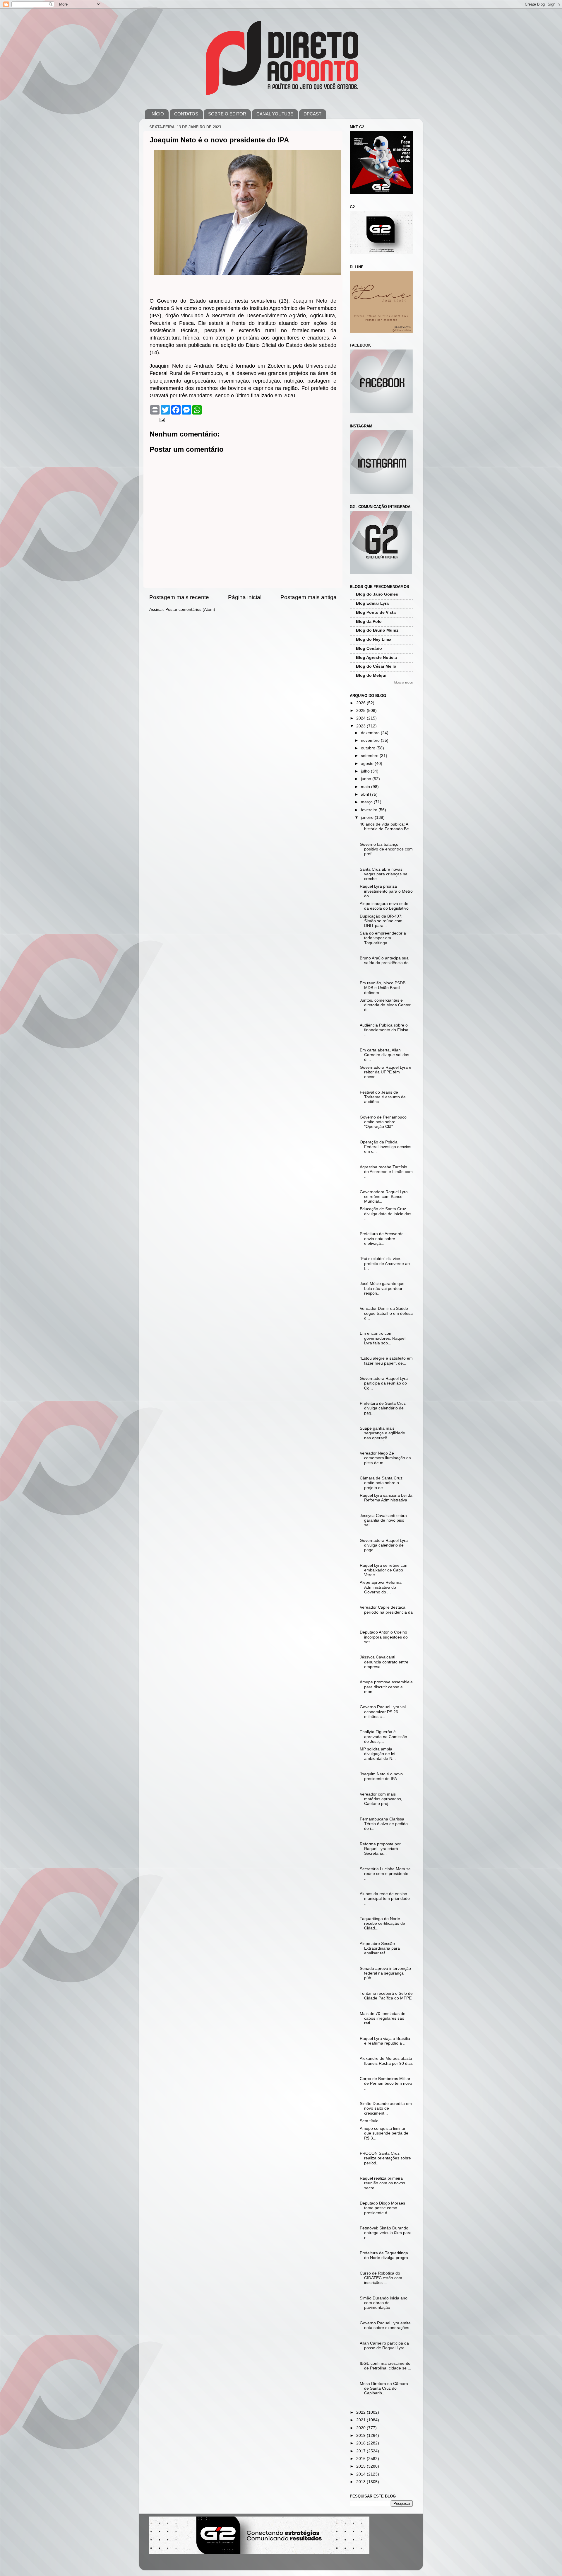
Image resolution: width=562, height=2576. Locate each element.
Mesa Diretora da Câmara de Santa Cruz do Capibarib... (384, 2388)
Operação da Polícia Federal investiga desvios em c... (385, 1147)
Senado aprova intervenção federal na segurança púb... (385, 1973)
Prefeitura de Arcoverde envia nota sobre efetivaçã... (382, 1238)
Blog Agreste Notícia (376, 658)
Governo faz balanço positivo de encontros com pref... (386, 849)
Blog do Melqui (371, 675)
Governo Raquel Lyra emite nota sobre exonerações (385, 2325)
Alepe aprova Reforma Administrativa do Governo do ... (381, 1587)
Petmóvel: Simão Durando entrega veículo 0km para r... (386, 2233)
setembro (370, 756)
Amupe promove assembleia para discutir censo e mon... (386, 1687)
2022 (361, 2412)
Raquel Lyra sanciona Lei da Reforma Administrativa (386, 1498)
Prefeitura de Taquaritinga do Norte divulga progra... (386, 2255)
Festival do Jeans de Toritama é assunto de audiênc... (383, 1097)
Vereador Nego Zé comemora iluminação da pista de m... (385, 1458)
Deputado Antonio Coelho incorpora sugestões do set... (384, 1637)
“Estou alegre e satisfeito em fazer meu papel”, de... (386, 1361)
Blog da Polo (369, 622)
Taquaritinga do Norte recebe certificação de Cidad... (382, 1923)
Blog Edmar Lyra (372, 603)
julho (366, 771)
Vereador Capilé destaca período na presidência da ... (386, 1612)
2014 (361, 2474)
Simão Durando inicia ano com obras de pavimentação (384, 2303)
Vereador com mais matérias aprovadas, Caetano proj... (381, 1799)
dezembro (371, 733)
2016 (361, 2459)
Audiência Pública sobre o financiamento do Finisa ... (384, 1030)
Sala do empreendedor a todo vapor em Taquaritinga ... (383, 938)
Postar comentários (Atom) (190, 610)
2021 (361, 2420)
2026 (361, 703)
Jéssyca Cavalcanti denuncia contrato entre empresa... (384, 1662)
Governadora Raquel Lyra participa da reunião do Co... (384, 1383)
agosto (368, 764)
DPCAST (312, 114)
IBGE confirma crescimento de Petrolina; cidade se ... (385, 2366)
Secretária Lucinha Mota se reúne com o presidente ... (385, 1874)
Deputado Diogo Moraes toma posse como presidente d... (382, 2208)
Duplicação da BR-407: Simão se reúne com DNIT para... (381, 921)
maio (366, 787)
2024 (361, 718)
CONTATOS (186, 114)
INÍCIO (157, 114)
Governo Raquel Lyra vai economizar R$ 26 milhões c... (383, 1712)
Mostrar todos (403, 682)
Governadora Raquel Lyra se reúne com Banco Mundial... (384, 1197)
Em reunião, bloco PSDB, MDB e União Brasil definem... (383, 988)
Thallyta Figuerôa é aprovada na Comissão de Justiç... (383, 1737)
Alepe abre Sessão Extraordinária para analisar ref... (380, 1948)
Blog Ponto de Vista (376, 612)
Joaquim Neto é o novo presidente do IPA (381, 1776)
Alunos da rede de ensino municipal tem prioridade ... (385, 1899)
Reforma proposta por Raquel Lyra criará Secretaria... (380, 1849)
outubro (369, 748)
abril (365, 794)
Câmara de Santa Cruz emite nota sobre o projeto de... (381, 1483)
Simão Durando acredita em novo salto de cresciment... (386, 2108)
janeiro (368, 818)
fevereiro (370, 810)
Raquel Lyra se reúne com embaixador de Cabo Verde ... (384, 1570)
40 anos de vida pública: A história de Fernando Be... (386, 827)
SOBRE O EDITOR (227, 114)
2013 (361, 2482)
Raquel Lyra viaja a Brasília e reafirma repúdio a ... (385, 2041)
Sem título (369, 2121)
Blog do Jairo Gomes (377, 594)
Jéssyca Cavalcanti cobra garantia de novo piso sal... (383, 1520)
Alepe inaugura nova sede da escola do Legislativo (384, 906)
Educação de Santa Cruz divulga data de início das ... (385, 1214)
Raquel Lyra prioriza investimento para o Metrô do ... (386, 891)
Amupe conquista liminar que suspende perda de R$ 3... (384, 2133)
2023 (361, 726)
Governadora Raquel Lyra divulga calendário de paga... (384, 1545)
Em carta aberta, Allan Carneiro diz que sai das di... (384, 1055)
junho (367, 779)
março (367, 802)
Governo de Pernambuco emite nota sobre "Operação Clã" (383, 1122)
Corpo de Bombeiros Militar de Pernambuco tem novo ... (386, 2083)
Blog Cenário (369, 648)
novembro (371, 740)
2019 (361, 2436)
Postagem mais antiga (309, 597)
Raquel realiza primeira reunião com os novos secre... (382, 2183)
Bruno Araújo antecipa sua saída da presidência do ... (384, 963)
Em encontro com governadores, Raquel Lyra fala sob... (383, 1338)
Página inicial (245, 597)
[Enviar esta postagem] (162, 420)
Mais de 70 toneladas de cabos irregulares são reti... (383, 2018)
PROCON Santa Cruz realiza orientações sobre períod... (385, 2158)
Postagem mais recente (179, 597)
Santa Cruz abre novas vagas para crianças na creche (384, 874)
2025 (361, 711)
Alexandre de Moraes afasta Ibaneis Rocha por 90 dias (386, 2061)
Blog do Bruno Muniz (377, 630)
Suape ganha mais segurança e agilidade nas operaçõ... (382, 1433)
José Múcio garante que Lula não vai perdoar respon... (382, 1288)
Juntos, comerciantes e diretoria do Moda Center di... (385, 1005)
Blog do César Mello (376, 666)
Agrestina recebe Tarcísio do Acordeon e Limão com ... (386, 1172)
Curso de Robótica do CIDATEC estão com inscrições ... (381, 2278)
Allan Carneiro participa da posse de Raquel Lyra (384, 2346)
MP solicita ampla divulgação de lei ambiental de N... (378, 1754)
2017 (361, 2451)
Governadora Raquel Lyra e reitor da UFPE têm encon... (385, 1072)
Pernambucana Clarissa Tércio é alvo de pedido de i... (384, 1824)
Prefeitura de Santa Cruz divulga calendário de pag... (383, 1408)
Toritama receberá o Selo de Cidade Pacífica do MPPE (386, 1996)
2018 (361, 2443)
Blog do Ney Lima (374, 639)
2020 (361, 2428)
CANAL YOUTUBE (275, 114)
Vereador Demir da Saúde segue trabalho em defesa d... (386, 1313)
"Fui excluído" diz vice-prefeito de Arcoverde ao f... (385, 1263)
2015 (361, 2466)
